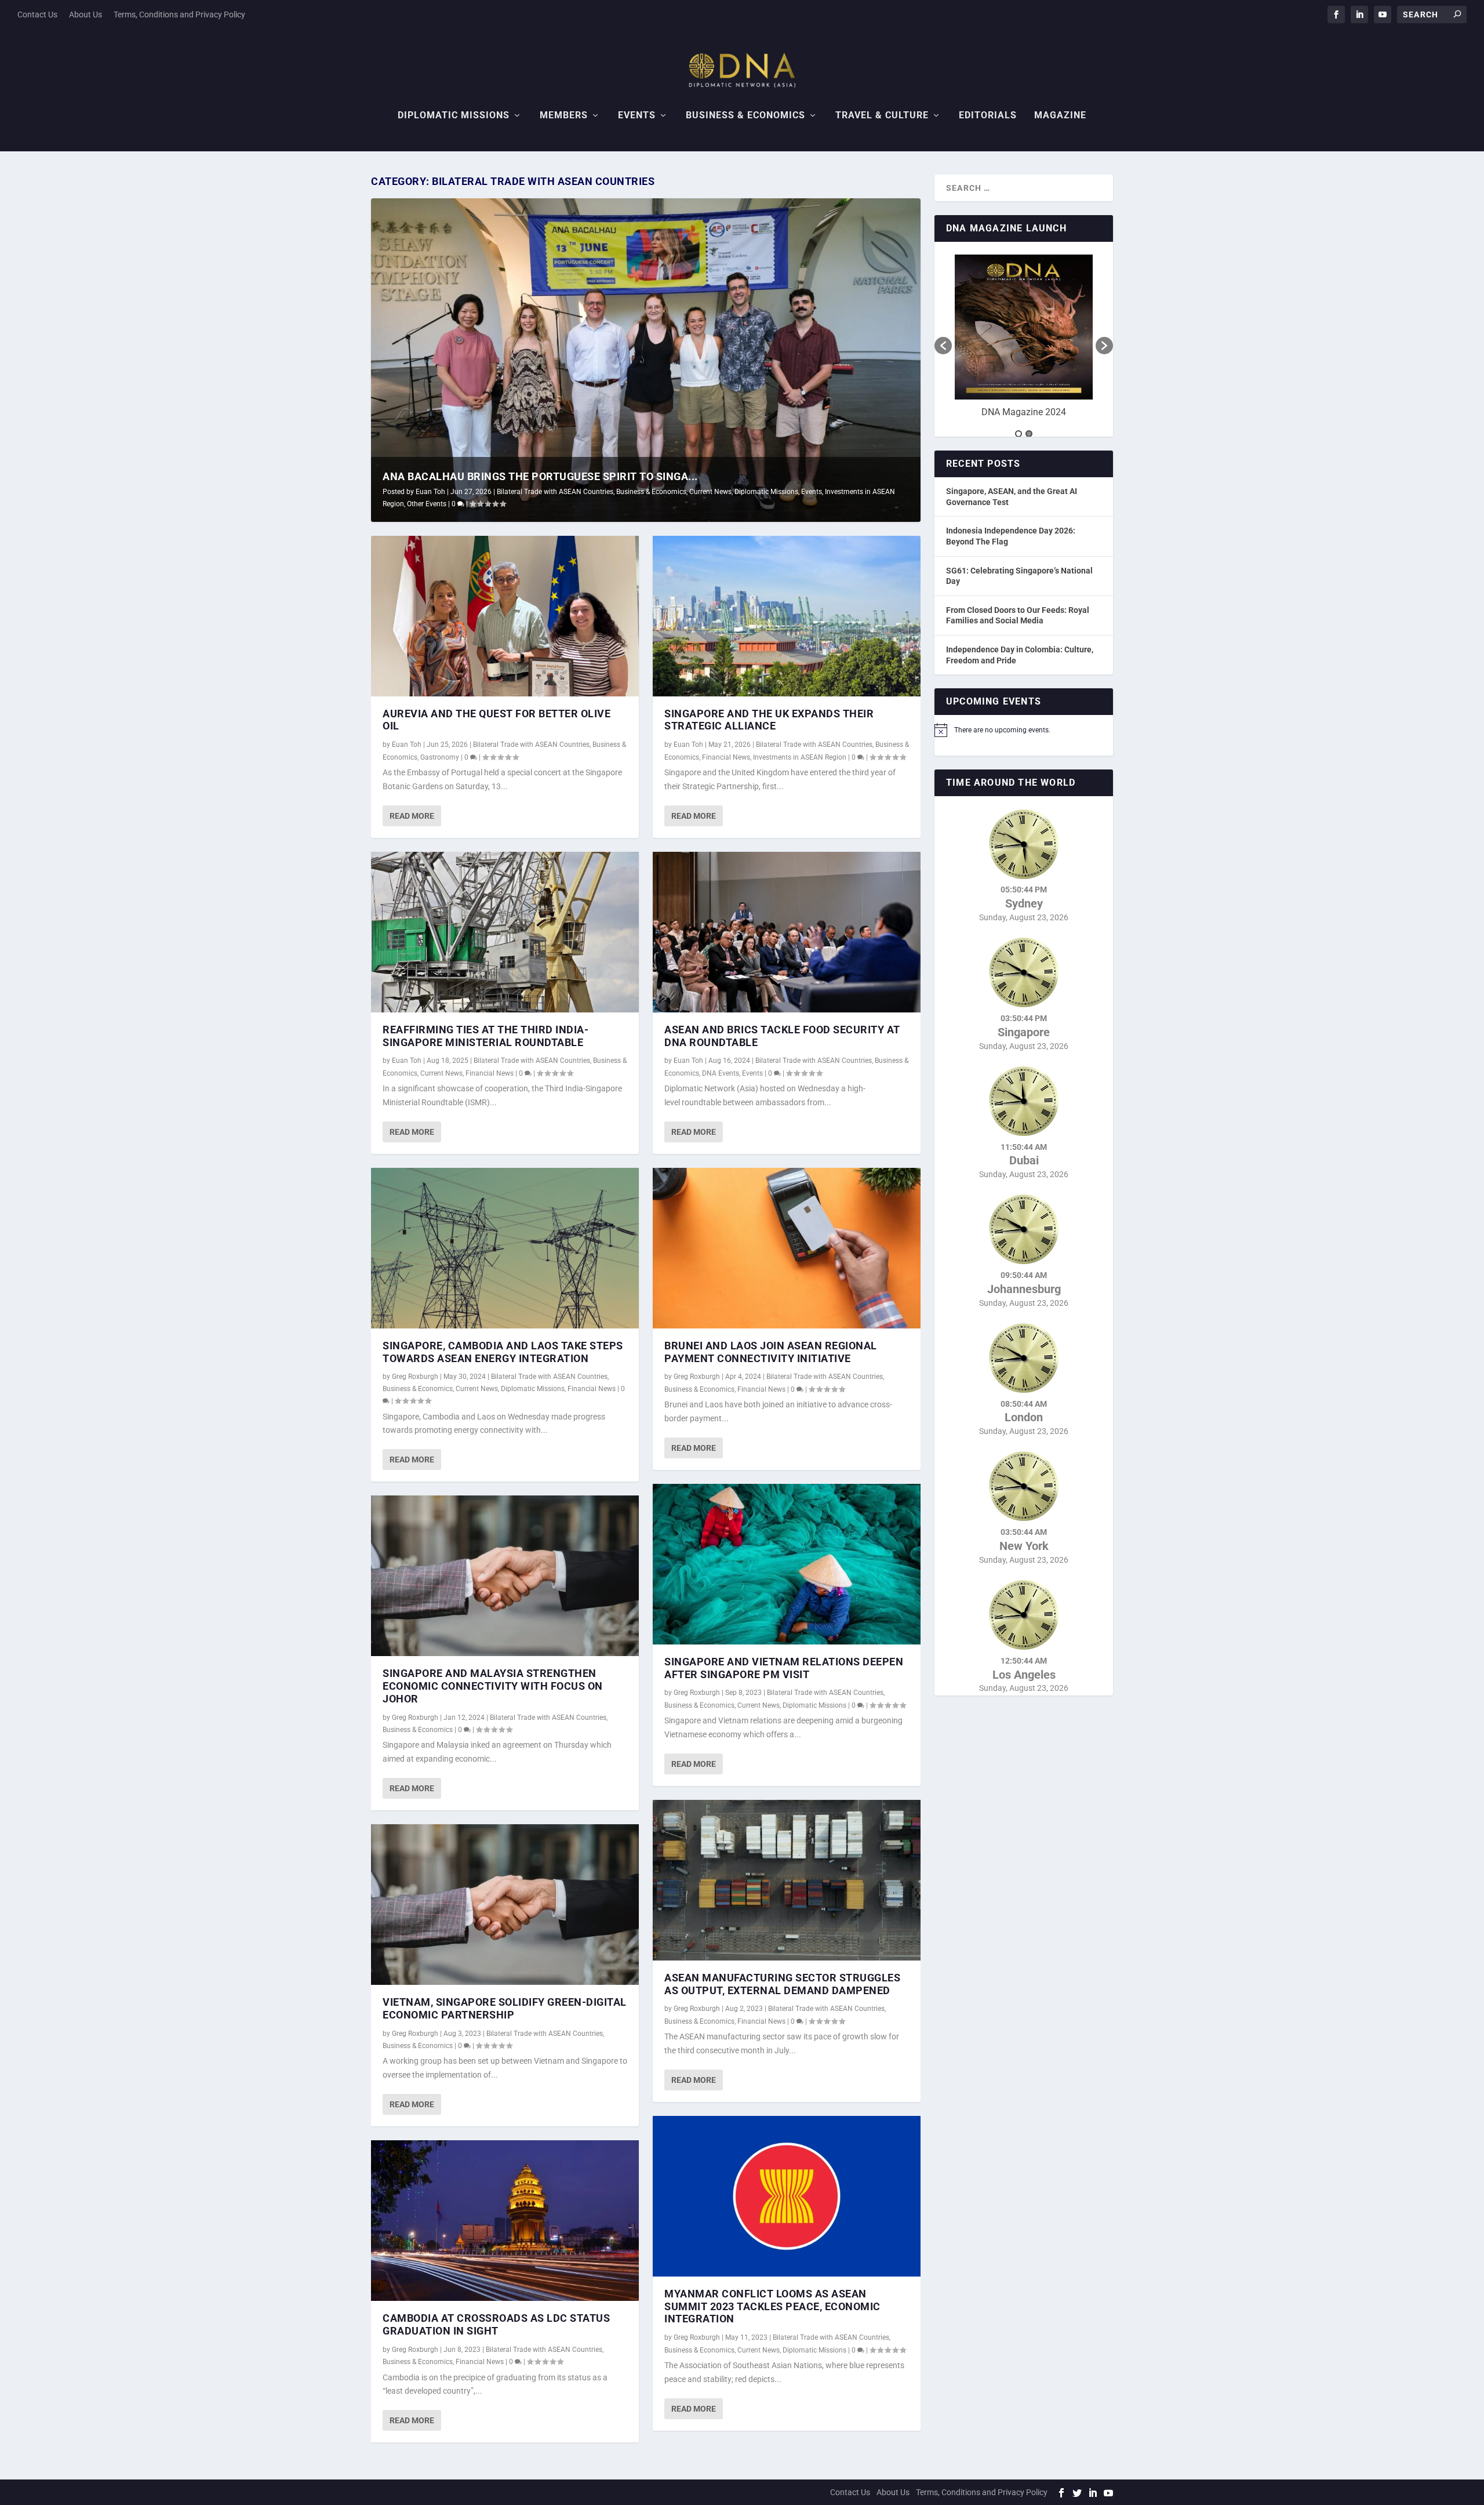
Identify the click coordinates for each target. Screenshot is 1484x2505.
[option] (1024, 340)
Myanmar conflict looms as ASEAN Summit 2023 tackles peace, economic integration (772, 2306)
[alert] (1024, 730)
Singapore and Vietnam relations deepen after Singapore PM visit (784, 1668)
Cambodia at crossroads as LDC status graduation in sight (496, 2324)
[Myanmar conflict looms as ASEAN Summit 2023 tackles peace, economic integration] (787, 2196)
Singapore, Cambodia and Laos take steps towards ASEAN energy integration (503, 1352)
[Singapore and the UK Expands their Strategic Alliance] (787, 616)
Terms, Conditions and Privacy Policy (179, 14)
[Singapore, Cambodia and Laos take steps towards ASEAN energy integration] (505, 1248)
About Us (86, 14)
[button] (943, 346)
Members (564, 116)
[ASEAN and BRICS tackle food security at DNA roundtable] (787, 932)
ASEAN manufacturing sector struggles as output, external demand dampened (782, 1984)
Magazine (1060, 116)
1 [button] (1019, 434)
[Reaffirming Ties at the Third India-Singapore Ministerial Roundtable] (505, 932)
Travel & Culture (882, 116)
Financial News (490, 1073)
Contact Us (37, 14)
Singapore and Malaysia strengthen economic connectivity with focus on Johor (493, 1686)
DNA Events (721, 1073)
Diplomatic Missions (454, 116)
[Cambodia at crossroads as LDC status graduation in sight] (505, 2221)
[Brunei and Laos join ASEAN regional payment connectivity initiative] (787, 1248)
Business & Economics (745, 116)
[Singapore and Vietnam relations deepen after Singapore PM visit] (787, 1564)
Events (637, 116)
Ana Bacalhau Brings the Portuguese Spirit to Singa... (540, 476)
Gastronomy (440, 757)
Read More (412, 816)
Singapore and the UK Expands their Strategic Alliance (769, 720)
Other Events (427, 504)
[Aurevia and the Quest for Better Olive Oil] (505, 616)
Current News (710, 492)
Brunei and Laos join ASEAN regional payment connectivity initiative (771, 1352)
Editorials (988, 116)
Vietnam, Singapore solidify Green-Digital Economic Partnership (505, 2008)
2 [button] (1029, 434)
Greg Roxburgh (415, 1377)
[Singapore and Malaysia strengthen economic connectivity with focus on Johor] (505, 1576)
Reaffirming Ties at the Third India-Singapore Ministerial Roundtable (485, 1036)
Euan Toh (430, 492)
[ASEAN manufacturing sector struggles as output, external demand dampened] (787, 1880)
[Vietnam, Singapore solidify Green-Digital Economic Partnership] (505, 1905)
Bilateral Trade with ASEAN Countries (555, 492)
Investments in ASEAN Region (800, 757)
